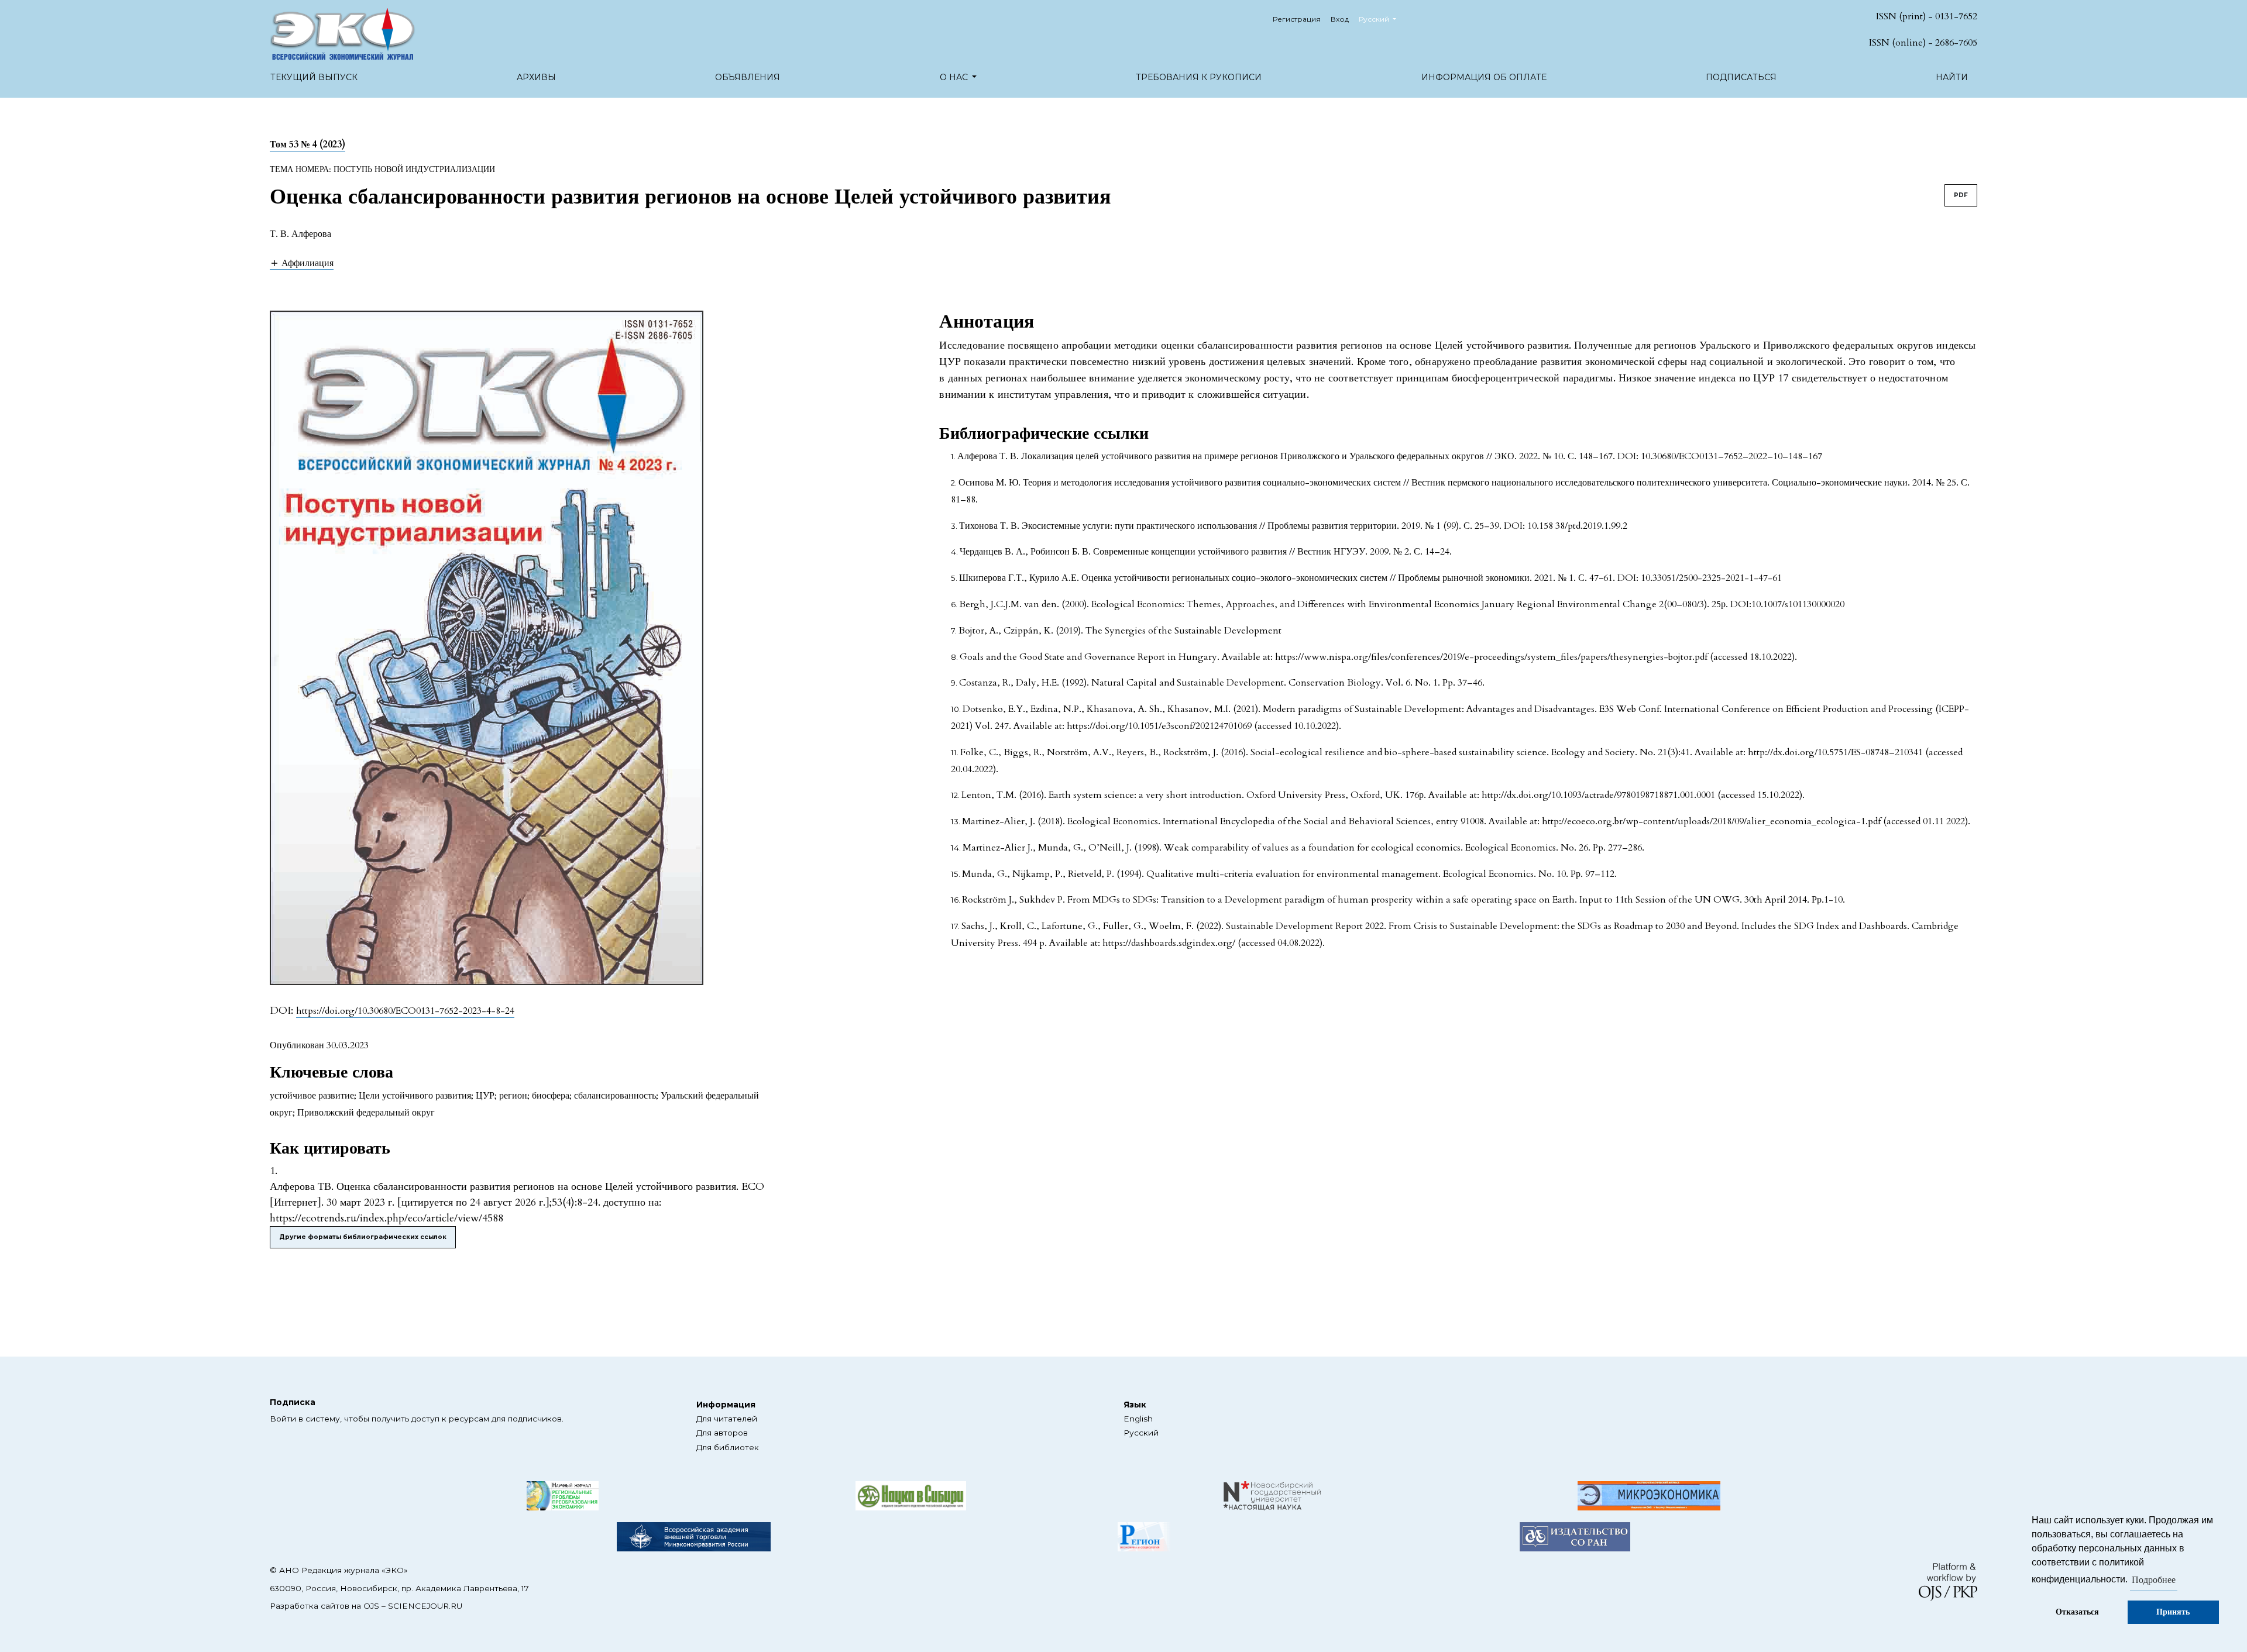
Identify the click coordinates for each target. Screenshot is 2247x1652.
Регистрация (1297, 19)
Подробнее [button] (2154, 1580)
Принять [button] (2173, 1612)
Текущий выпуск (314, 77)
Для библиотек (728, 1447)
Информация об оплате (1484, 77)
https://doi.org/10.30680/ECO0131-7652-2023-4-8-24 (405, 1011)
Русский (1141, 1433)
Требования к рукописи (1199, 77)
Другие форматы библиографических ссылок (363, 1237)
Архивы (536, 77)
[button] (302, 263)
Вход (1340, 19)
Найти (1952, 77)
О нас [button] (955, 77)
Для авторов (722, 1433)
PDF (1961, 195)
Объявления (748, 77)
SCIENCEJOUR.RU (425, 1606)
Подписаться (1741, 77)
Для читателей (727, 1419)
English (1138, 1419)
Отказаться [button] (2077, 1612)
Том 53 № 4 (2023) (307, 144)
